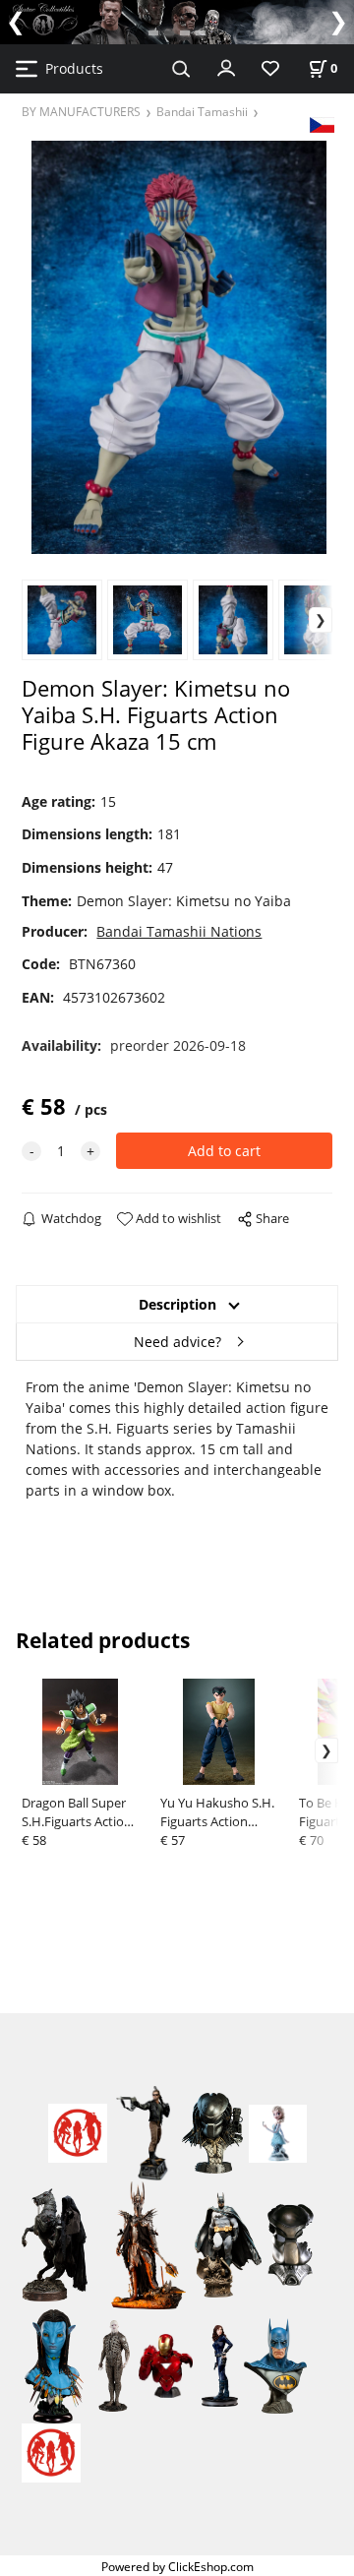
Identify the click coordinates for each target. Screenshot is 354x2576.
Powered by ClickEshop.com (177, 2566)
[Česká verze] (322, 123)
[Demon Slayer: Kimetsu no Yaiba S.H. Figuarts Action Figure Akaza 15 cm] (177, 347)
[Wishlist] (270, 69)
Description (177, 1304)
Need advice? (177, 1342)
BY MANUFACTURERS (81, 111)
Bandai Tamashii (202, 111)
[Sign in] (226, 67)
